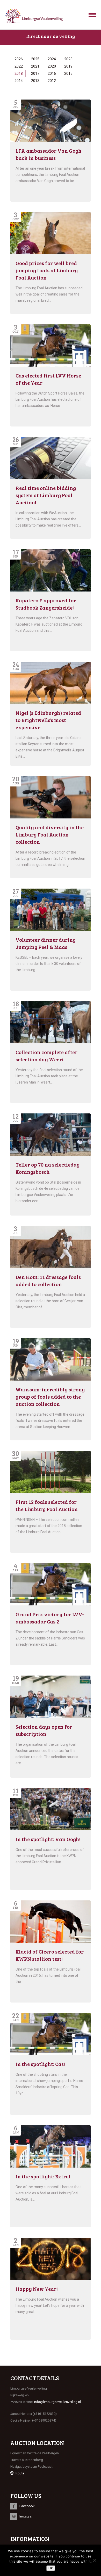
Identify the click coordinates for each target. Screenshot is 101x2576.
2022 (19, 66)
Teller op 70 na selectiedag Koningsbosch (48, 1168)
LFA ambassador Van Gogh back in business (49, 154)
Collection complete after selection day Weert (46, 1056)
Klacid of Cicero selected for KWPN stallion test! (50, 1955)
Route (20, 2473)
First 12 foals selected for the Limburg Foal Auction (47, 1505)
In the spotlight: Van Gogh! (48, 1839)
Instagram (27, 2516)
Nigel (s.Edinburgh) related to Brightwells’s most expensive (48, 720)
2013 (35, 81)
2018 (19, 73)
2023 (68, 59)
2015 (68, 73)
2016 (52, 73)
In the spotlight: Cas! (40, 2064)
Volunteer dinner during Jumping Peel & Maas (46, 943)
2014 (19, 81)
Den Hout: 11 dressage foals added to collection (48, 1281)
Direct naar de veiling (51, 36)
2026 (19, 59)
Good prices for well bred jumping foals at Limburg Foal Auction (47, 270)
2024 (52, 59)
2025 (35, 59)
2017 (35, 73)
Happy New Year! (37, 2289)
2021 (35, 66)
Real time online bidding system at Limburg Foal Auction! (46, 495)
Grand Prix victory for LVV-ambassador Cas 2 (50, 1618)
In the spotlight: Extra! (43, 2176)
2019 (68, 66)
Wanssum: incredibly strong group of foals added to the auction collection (50, 1397)
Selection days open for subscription (44, 1730)
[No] (95, 2560)
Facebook (27, 2506)
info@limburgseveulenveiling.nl (57, 2402)
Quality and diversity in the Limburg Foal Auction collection (50, 834)
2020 (52, 66)
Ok (51, 2568)
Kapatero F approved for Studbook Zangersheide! (46, 604)
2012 (52, 81)
